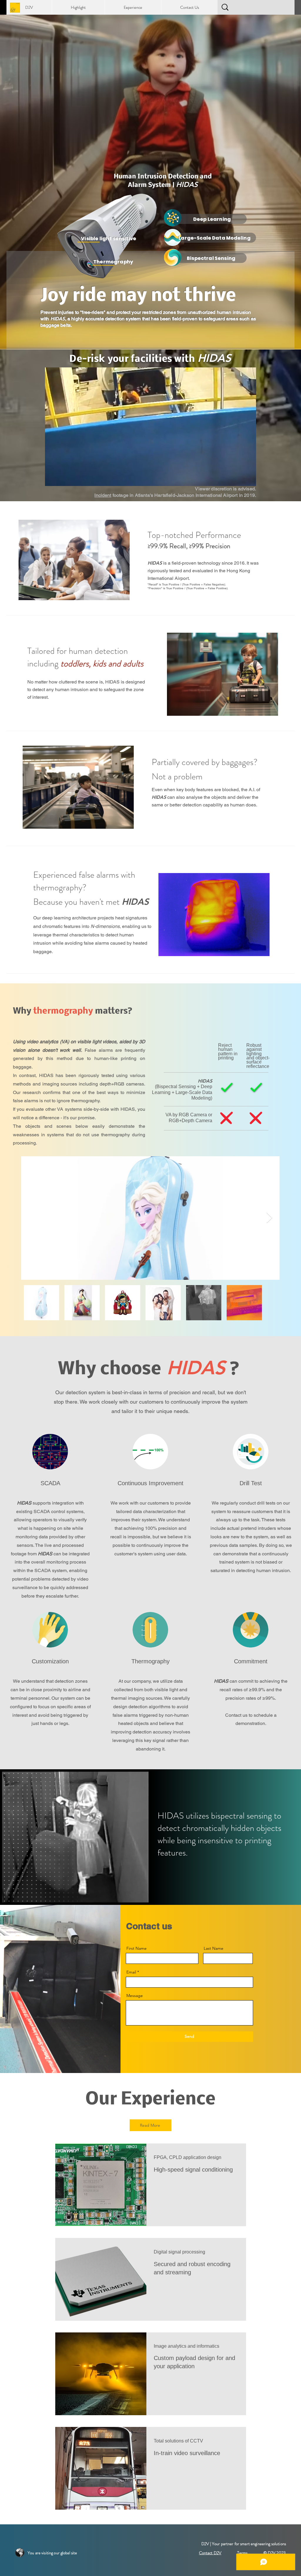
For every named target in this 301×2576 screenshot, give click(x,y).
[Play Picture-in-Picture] (238, 478)
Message (135, 1996)
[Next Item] (269, 1218)
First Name (137, 1948)
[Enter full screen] (248, 478)
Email (131, 1972)
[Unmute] (63, 478)
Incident (103, 495)
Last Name (214, 1948)
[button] (78, 7)
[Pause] (53, 478)
